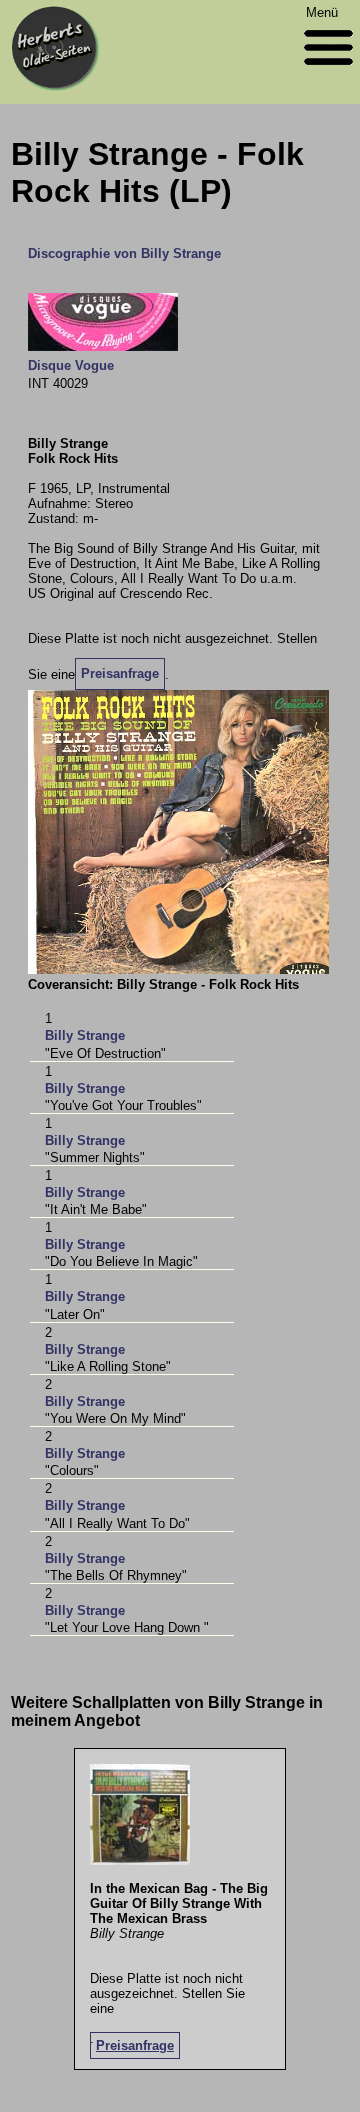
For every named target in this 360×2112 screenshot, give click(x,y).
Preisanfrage (120, 673)
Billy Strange (85, 1035)
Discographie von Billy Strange (124, 253)
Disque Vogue (71, 365)
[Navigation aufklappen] (328, 69)
